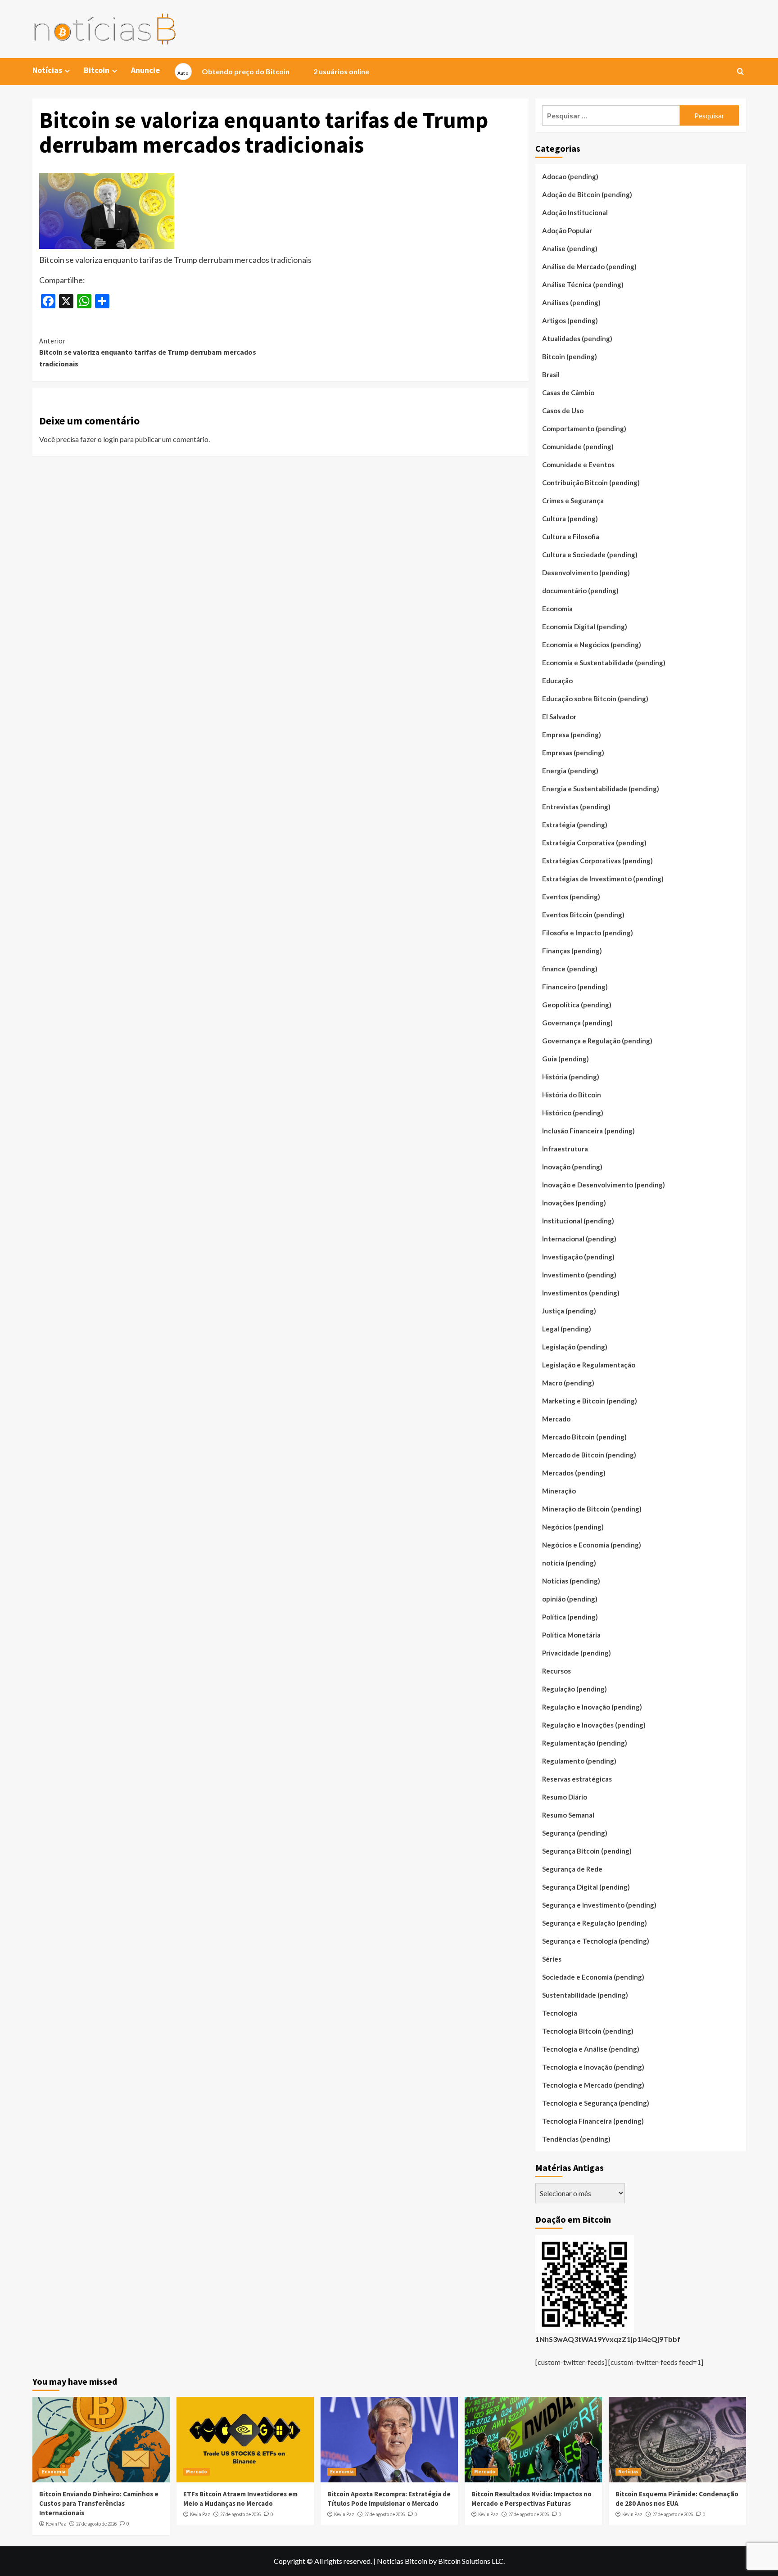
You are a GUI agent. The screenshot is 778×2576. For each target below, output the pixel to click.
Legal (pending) (567, 1329)
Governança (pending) (577, 1023)
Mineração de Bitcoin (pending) (592, 1509)
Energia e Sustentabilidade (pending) (601, 789)
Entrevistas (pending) (576, 807)
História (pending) (571, 1077)
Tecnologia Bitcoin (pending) (588, 2031)
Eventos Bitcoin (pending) (583, 915)
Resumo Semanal (568, 1815)
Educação (557, 681)
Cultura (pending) (570, 519)
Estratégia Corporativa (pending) (594, 843)
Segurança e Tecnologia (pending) (596, 1941)
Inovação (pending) (572, 1167)
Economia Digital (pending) (585, 627)
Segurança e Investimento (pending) (599, 1905)
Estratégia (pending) (575, 825)
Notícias (628, 2472)
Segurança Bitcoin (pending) (587, 1851)
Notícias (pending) (571, 1581)
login (111, 439)
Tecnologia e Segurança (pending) (596, 2103)
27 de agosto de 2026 (96, 2524)
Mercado (556, 1419)
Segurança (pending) (575, 1833)
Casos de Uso (563, 411)
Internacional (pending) (579, 1239)
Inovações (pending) (574, 1203)
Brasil (551, 374)
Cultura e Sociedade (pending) (590, 555)
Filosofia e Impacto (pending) (588, 933)
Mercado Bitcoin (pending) (584, 1437)
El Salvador (559, 717)
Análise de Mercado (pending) (589, 266)
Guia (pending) (565, 1059)
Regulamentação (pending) (585, 1743)
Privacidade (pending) (577, 1653)
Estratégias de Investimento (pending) (603, 879)
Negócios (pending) (573, 1527)
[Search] (740, 72)
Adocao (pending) (570, 176)
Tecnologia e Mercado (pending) (593, 2085)
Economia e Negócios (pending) (592, 645)
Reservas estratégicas (577, 1779)
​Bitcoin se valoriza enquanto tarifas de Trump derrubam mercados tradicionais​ (148, 352)
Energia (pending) (570, 771)
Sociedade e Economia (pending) (593, 1977)
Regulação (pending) (574, 1689)
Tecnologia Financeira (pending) (593, 2121)
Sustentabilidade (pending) (585, 1995)
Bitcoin (97, 70)
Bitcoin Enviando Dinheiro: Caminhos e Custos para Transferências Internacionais (99, 2503)
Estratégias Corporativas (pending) (597, 861)
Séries (552, 1959)
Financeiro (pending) (575, 987)
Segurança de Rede (572, 1869)
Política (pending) (570, 1617)
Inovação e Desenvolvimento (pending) (604, 1185)
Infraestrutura (565, 1149)
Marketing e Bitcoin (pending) (590, 1401)
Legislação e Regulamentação (589, 1365)
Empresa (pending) (572, 735)
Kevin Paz (56, 2524)
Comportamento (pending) (584, 429)
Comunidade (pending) (578, 447)
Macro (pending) (568, 1383)
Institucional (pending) (578, 1221)
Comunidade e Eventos (578, 465)
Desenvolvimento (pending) (586, 573)
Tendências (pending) (576, 2139)
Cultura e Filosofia (571, 537)
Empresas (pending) (573, 753)
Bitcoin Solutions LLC (471, 2561)
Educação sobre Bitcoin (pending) (595, 699)
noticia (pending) (569, 1563)
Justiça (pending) (569, 1311)
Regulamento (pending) (579, 1761)
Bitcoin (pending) (570, 356)
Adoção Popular (567, 230)
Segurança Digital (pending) (586, 1887)
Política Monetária (571, 1635)
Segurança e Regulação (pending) (595, 1923)
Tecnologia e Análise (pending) (591, 2049)
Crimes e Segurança (573, 501)
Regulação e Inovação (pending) (592, 1707)
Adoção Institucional (575, 212)
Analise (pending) (570, 248)
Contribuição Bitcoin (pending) (591, 483)
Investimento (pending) (579, 1275)
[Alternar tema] (183, 72)
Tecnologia (560, 2013)
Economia (557, 609)
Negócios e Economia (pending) (592, 1545)
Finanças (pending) (572, 951)
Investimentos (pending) (581, 1293)
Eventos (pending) (571, 897)
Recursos (556, 1671)
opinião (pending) (570, 1599)
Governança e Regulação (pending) (597, 1041)
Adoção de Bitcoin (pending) (587, 194)
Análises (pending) (571, 302)
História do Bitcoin (572, 1095)
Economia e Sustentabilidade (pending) (604, 663)
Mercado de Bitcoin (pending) (589, 1455)
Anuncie (145, 70)
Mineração (559, 1491)
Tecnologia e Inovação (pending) (593, 2067)
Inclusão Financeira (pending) (588, 1131)
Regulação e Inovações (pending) (594, 1725)
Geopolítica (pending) (577, 1005)
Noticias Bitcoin (402, 2561)
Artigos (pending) (570, 320)
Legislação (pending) (575, 1347)
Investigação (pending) (578, 1257)
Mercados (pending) (574, 1473)
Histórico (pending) (573, 1113)
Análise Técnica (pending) (583, 284)
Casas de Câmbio (568, 392)
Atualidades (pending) (577, 338)
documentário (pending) (580, 591)
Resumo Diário (565, 1797)
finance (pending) (570, 969)
